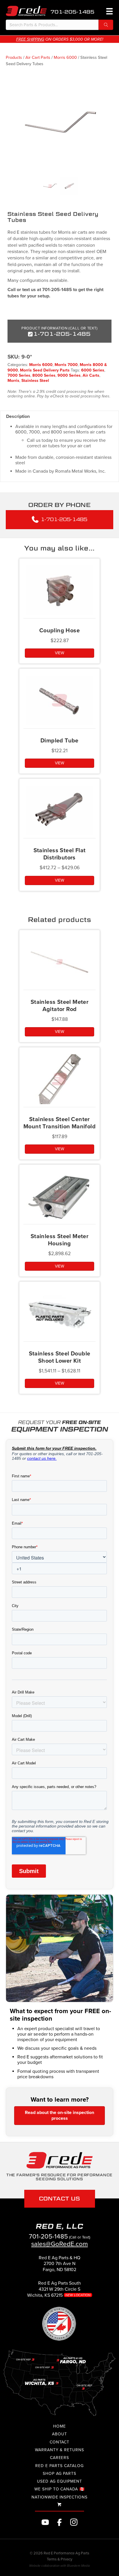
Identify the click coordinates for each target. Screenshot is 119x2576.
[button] (106, 25)
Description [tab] (18, 416)
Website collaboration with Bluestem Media (59, 2566)
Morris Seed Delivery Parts (45, 370)
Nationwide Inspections (59, 2497)
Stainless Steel (35, 381)
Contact (60, 2442)
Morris (13, 381)
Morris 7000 (66, 365)
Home (59, 2426)
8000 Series (44, 375)
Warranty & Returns (59, 2450)
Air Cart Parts (38, 57)
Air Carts (91, 375)
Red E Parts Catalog (59, 2466)
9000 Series (69, 375)
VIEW (59, 653)
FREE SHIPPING (30, 39)
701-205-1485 (72, 12)
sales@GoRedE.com (59, 2244)
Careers (60, 2458)
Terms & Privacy (59, 2559)
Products (14, 57)
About (59, 2434)
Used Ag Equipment (59, 2481)
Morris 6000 (65, 57)
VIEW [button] (59, 1032)
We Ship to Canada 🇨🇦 (59, 2489)
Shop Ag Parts (59, 2474)
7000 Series (19, 375)
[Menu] (109, 11)
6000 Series (93, 370)
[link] (59, 2266)
